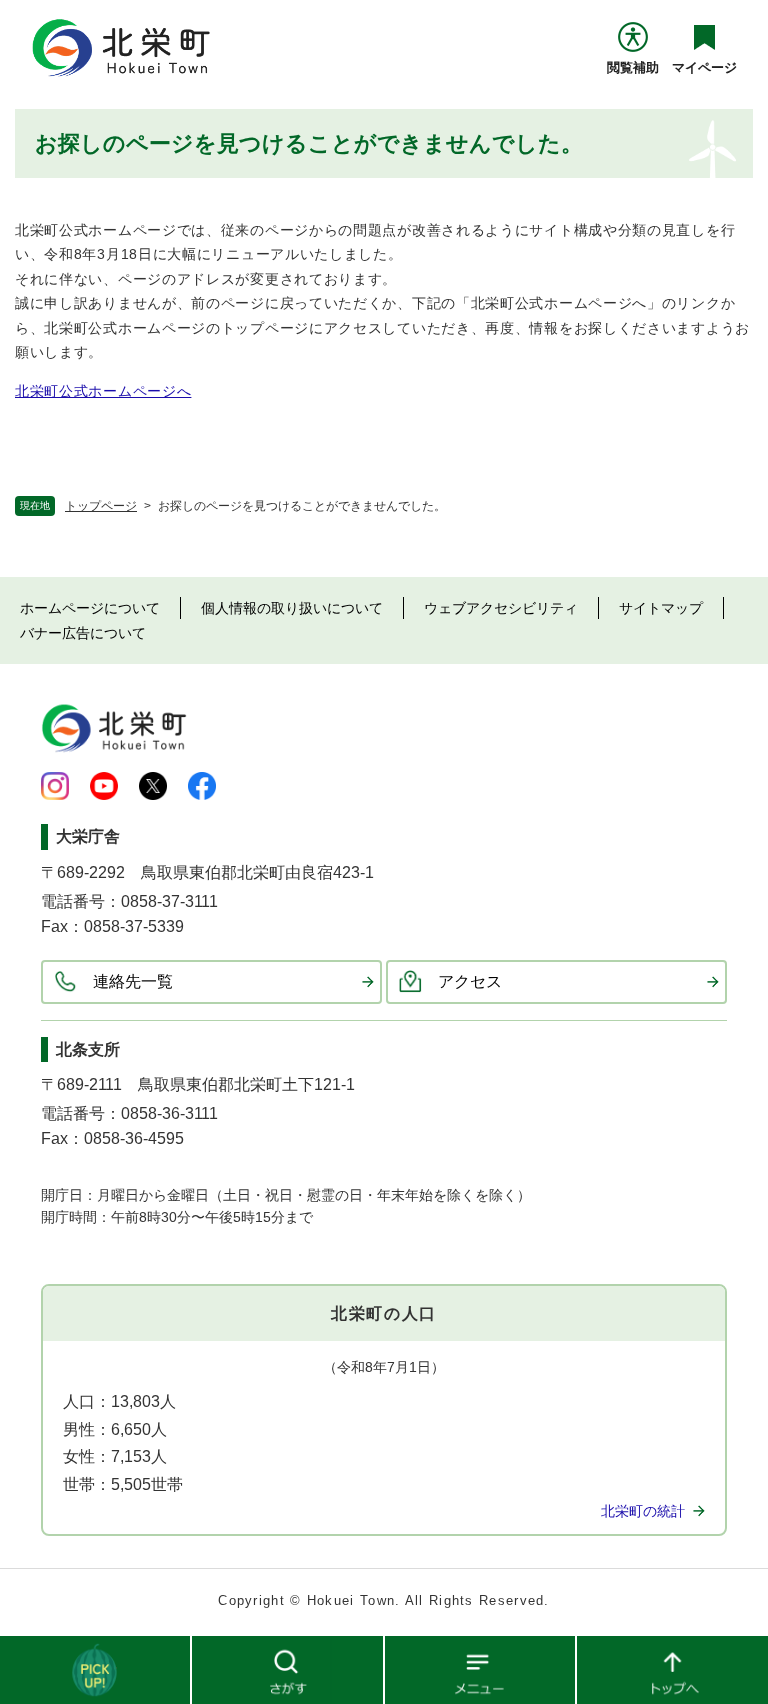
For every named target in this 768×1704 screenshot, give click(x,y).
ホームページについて (90, 608)
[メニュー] (481, 1669)
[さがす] (288, 1669)
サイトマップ (661, 608)
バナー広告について (83, 633)
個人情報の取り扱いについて (292, 608)
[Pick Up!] (96, 1669)
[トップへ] (672, 1669)
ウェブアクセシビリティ (501, 608)
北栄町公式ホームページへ (103, 391)
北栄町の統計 (643, 1511)
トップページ (101, 506)
